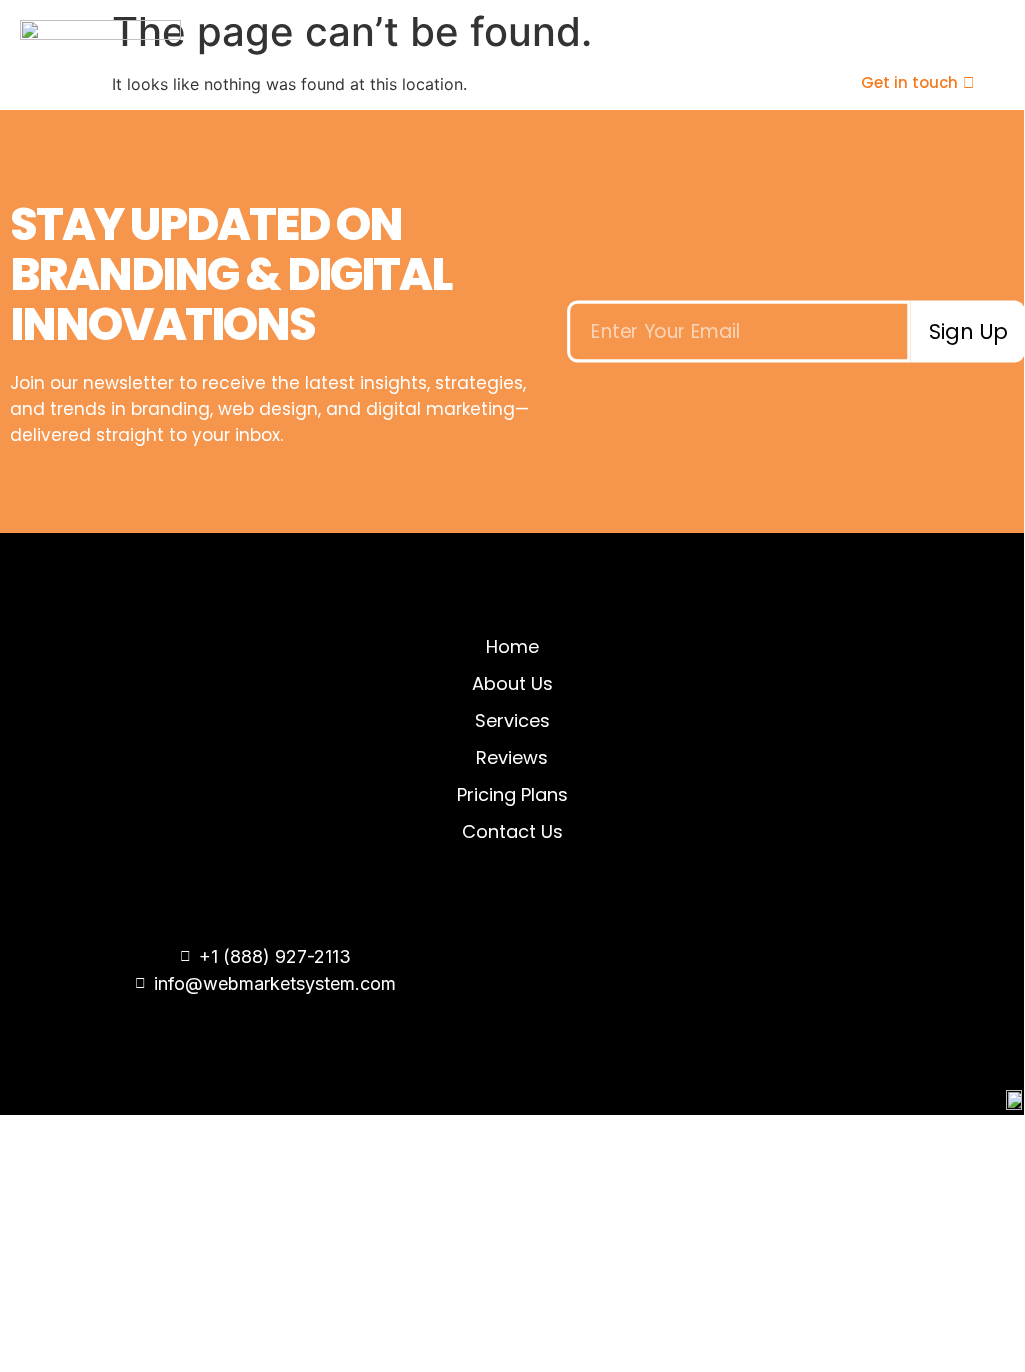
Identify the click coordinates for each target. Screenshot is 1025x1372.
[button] (693, 82)
